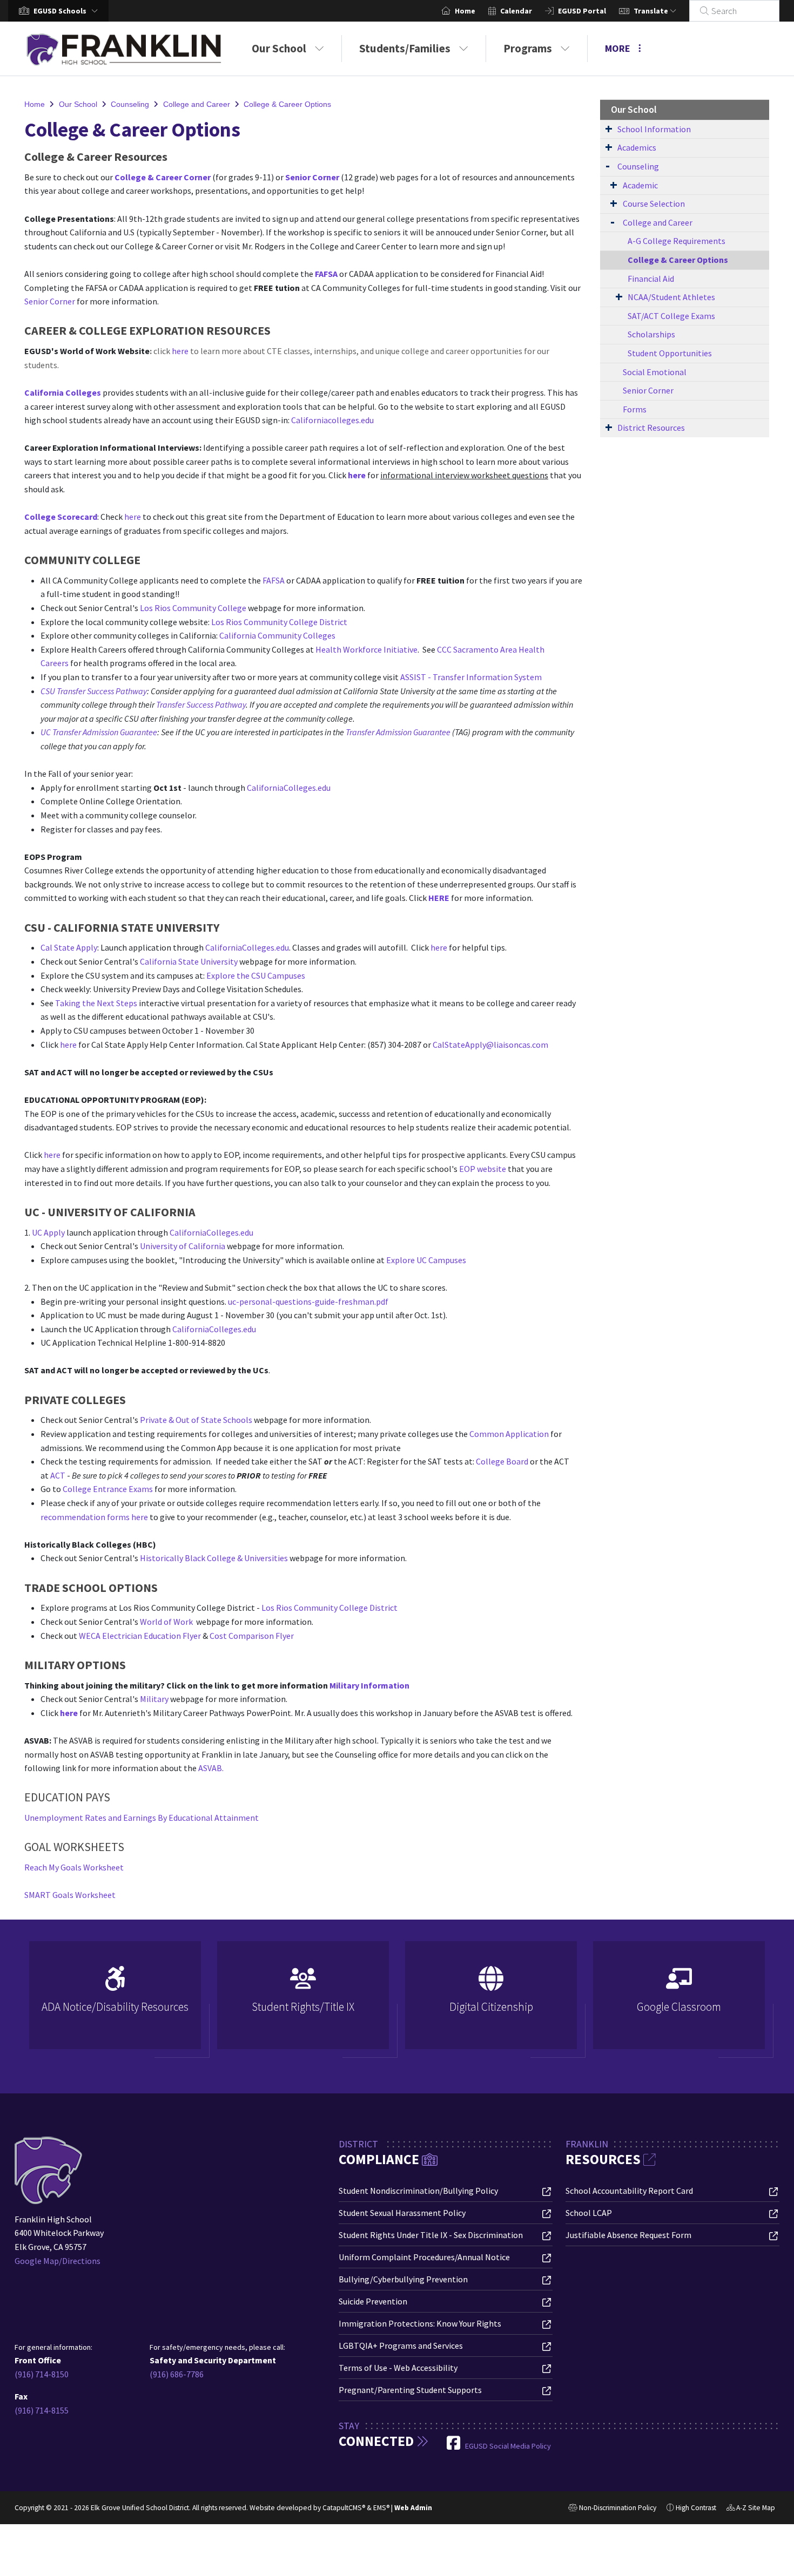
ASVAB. (211, 1768)
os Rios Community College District (332, 1608)
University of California (183, 1246)
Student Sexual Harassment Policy (402, 2213)
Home (465, 11)
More (618, 48)
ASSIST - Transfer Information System (471, 677)
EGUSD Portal (582, 11)
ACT (58, 1475)
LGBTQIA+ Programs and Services (401, 2345)
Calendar (516, 11)
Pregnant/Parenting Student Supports (410, 2390)
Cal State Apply (69, 947)
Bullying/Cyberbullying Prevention (403, 2279)
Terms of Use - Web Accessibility (398, 2368)
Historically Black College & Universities (214, 1558)
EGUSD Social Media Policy (508, 2446)
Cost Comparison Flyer (252, 1636)
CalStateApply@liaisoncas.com (490, 1045)
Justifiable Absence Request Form (628, 2235)
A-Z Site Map (751, 2509)
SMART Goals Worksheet (70, 1895)
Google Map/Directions (58, 2261)
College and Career (197, 104)
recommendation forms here (94, 1517)
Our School (279, 48)
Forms (635, 409)
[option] (115, 2000)
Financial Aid (651, 279)
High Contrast (696, 2508)
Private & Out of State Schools (196, 1420)
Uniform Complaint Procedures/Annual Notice (424, 2257)
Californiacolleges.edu (332, 420)
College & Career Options (287, 104)
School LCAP (589, 2213)
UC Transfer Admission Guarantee (99, 732)
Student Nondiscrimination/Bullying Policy (418, 2191)
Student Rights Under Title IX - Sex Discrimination (431, 2235)
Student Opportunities (670, 353)
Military (154, 1699)
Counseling (130, 104)
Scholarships (651, 334)
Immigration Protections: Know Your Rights (420, 2323)
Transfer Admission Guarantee (398, 732)
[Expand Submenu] (609, 128)
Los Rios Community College (194, 608)
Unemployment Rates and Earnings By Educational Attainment (142, 1818)
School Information (654, 129)
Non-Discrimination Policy (612, 2509)
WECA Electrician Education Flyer (140, 1636)
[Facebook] (454, 2446)
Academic (640, 185)
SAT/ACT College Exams (671, 316)
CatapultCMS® (344, 2508)
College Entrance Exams (108, 1489)
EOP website (483, 1169)
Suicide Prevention (373, 2301)
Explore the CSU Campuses (256, 975)
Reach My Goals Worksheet (74, 1867)
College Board (502, 1461)
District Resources (651, 428)
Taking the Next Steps (96, 1003)
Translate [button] (652, 11)
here (180, 351)
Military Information (369, 1685)
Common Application (509, 1434)
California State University (189, 961)
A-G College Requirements (677, 241)
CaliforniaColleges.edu (289, 788)
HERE (439, 898)
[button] (68, 11)
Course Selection (654, 204)
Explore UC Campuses (426, 1260)
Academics (637, 147)
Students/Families (405, 48)
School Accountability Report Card (629, 2191)
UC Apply (48, 1232)
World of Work (166, 1622)
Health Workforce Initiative (366, 649)
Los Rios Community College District (279, 622)
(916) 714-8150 (42, 2374)
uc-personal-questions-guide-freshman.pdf (308, 1301)
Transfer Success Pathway (201, 704)
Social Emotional (655, 372)
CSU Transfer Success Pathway (94, 691)
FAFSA (326, 274)
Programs (528, 48)
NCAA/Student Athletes (671, 297)
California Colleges (63, 392)
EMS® (381, 2508)
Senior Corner (312, 177)
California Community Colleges (277, 635)
